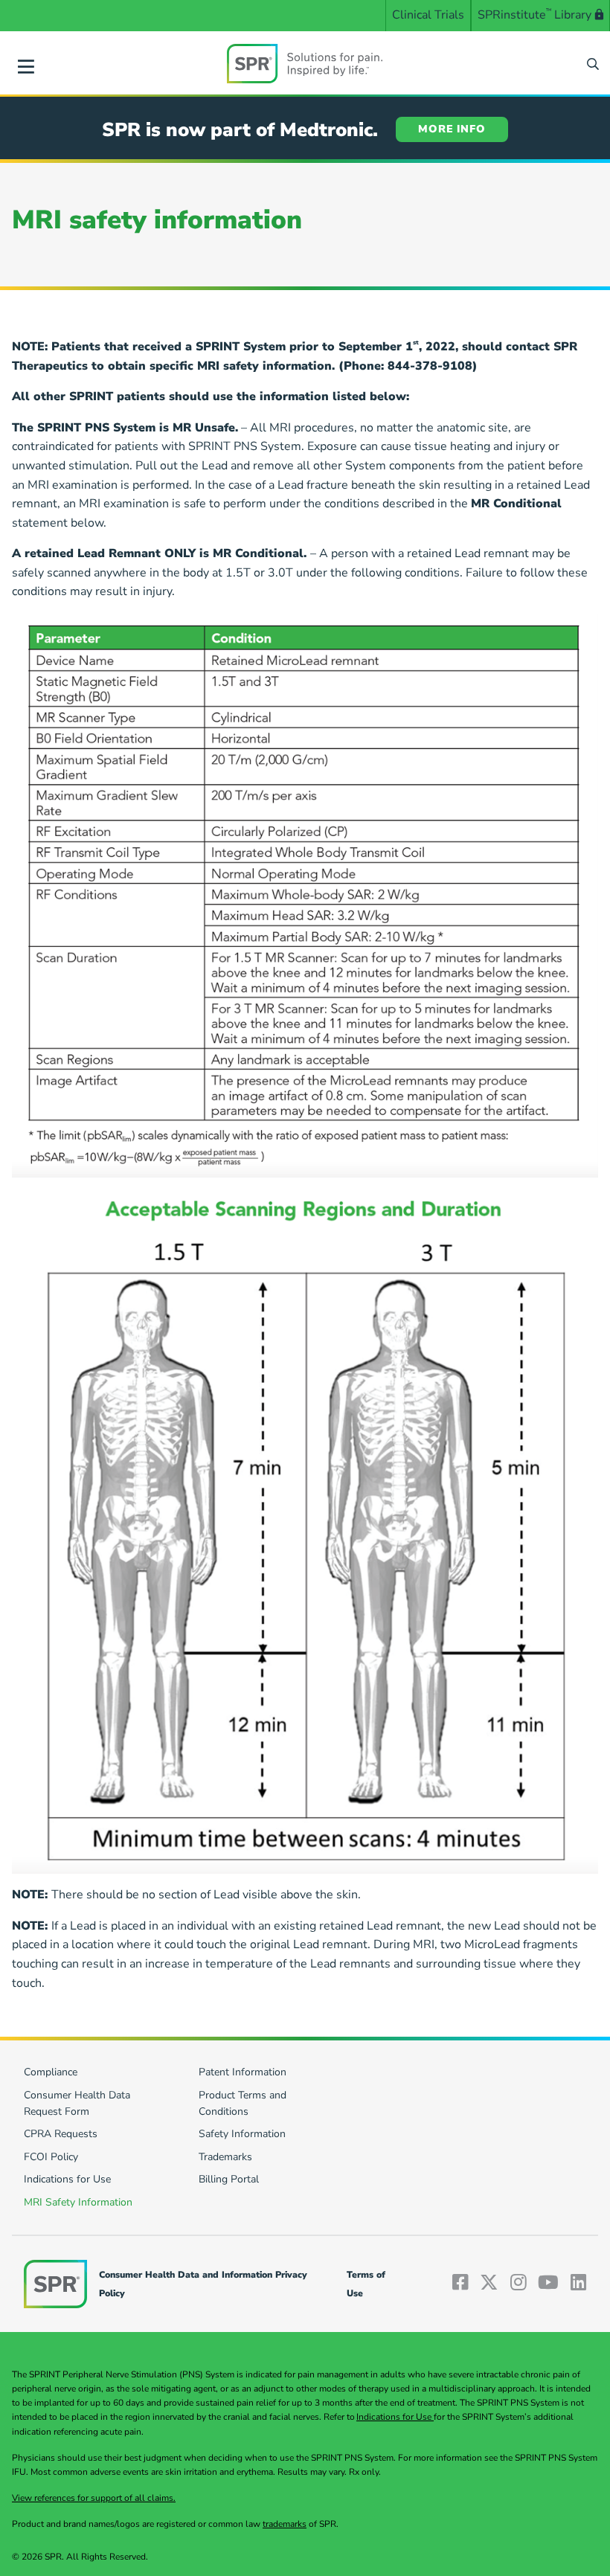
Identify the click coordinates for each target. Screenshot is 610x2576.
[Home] (305, 63)
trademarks (285, 2524)
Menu (26, 64)
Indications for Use (395, 2417)
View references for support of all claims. (94, 2498)
